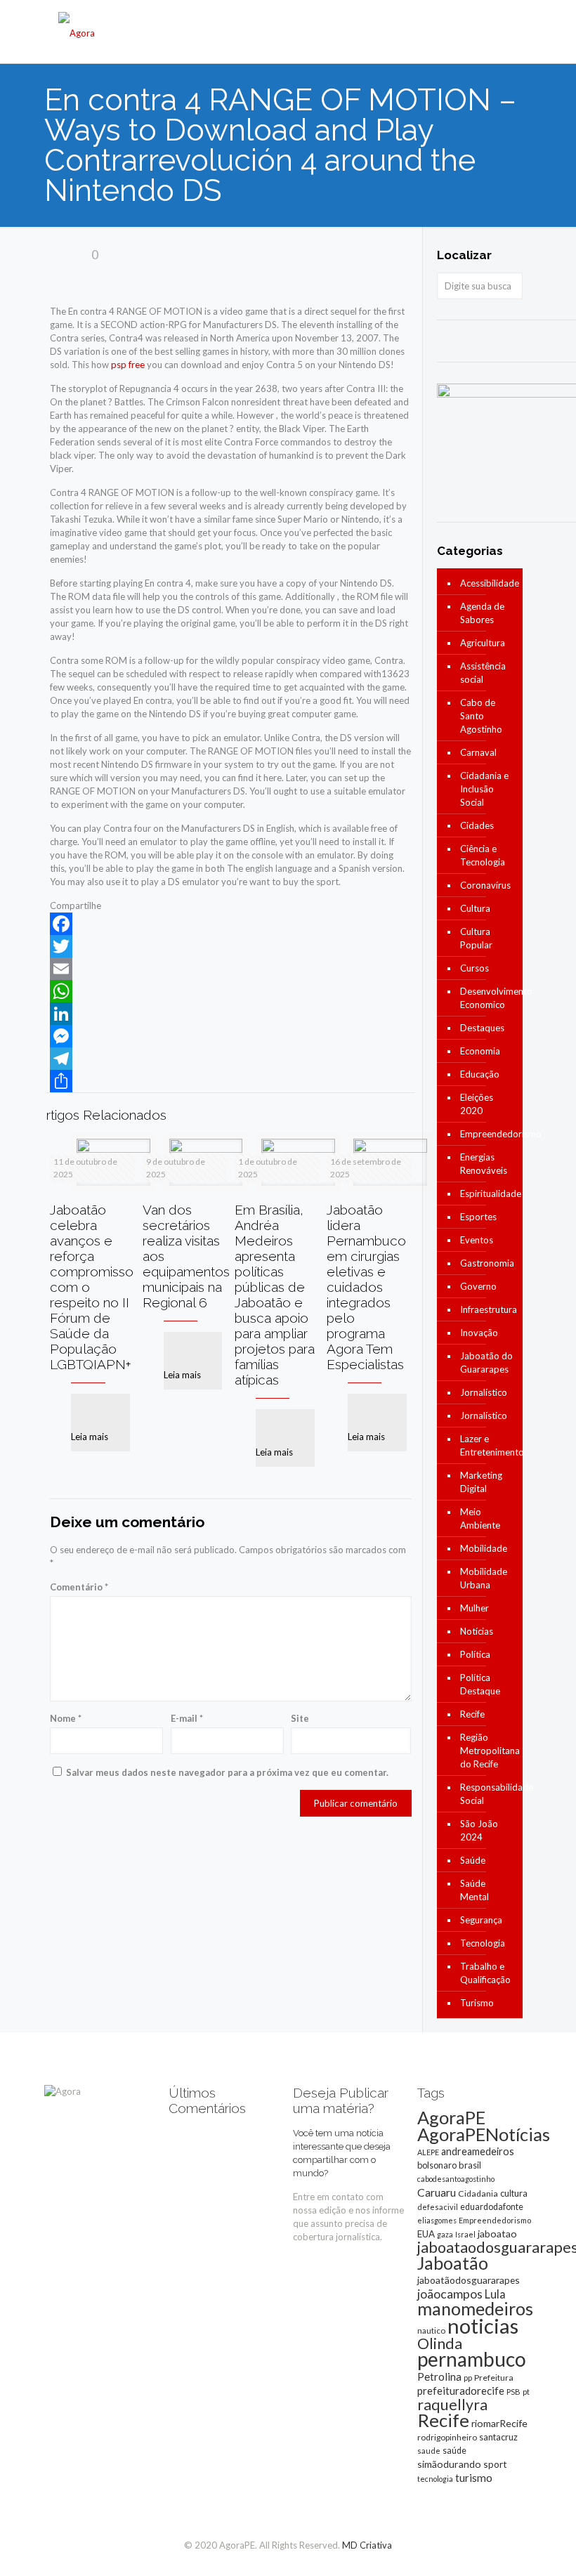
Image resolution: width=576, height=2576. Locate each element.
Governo (478, 1286)
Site (300, 1718)
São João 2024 (479, 1830)
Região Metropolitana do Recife (488, 1751)
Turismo (477, 2003)
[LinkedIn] (231, 1014)
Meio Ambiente (480, 1518)
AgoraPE (451, 2117)
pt (526, 2392)
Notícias (477, 1631)
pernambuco (472, 2359)
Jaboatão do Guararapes (486, 1362)
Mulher (474, 1608)
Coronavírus (485, 885)
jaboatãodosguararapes (469, 2280)
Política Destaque (480, 1684)
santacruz (498, 2437)
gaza (445, 2234)
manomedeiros (475, 2308)
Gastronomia (487, 1263)
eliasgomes (437, 2220)
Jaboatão (453, 2263)
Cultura (475, 908)
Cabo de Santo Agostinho (481, 716)
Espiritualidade (488, 1194)
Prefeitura (494, 2378)
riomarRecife (499, 2423)
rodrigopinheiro (447, 2437)
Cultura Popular (476, 938)
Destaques (482, 1028)
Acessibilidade (488, 583)
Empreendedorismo (488, 1134)
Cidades (477, 825)
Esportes (478, 1217)
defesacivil (438, 2207)
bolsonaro (437, 2165)
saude (429, 2451)
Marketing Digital (481, 1482)
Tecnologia (483, 1943)
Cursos (474, 968)
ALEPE (428, 2152)
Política (475, 1654)
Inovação (479, 1333)
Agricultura (483, 643)
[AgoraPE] (77, 32)
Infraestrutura (488, 1309)
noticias (483, 2326)
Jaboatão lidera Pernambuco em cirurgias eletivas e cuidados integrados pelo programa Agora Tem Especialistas (366, 1287)
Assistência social (483, 673)
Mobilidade (484, 1548)
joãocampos (450, 2294)
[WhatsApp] (231, 991)
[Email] (231, 969)
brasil (470, 2165)
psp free (128, 365)
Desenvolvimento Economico (488, 998)
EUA (426, 2234)
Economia (480, 1051)
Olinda (440, 2343)
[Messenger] (231, 1036)
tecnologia (435, 2479)
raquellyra (452, 2405)
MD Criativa (367, 2545)
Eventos (477, 1240)
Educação (480, 1074)
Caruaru (437, 2192)
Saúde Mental (474, 1890)
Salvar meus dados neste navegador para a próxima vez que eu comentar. (227, 1772)
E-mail (187, 1718)
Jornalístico (484, 1392)
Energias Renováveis (484, 1164)
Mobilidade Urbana (484, 1578)
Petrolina (439, 2376)
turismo (474, 2478)
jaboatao (497, 2234)
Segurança (481, 1920)
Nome (66, 1718)
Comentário (79, 1587)
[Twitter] (231, 946)
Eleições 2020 (477, 1104)
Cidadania (478, 2193)
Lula (495, 2294)
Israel (465, 2234)
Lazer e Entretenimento (488, 1445)
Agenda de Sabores (482, 613)
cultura (514, 2193)
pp (468, 2378)
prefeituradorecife (461, 2391)
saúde (454, 2451)
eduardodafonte (492, 2207)
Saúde (473, 1860)
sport (495, 2464)
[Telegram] (231, 1059)
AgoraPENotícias (484, 2134)
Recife (472, 1714)
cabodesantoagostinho (456, 2179)
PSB (513, 2392)
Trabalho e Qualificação (485, 1973)
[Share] (231, 1081)
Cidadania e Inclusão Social (484, 789)
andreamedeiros (478, 2151)
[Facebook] (231, 924)
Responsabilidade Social (488, 1794)
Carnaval (478, 752)
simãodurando (449, 2464)
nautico (431, 2330)
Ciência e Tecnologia (483, 855)
